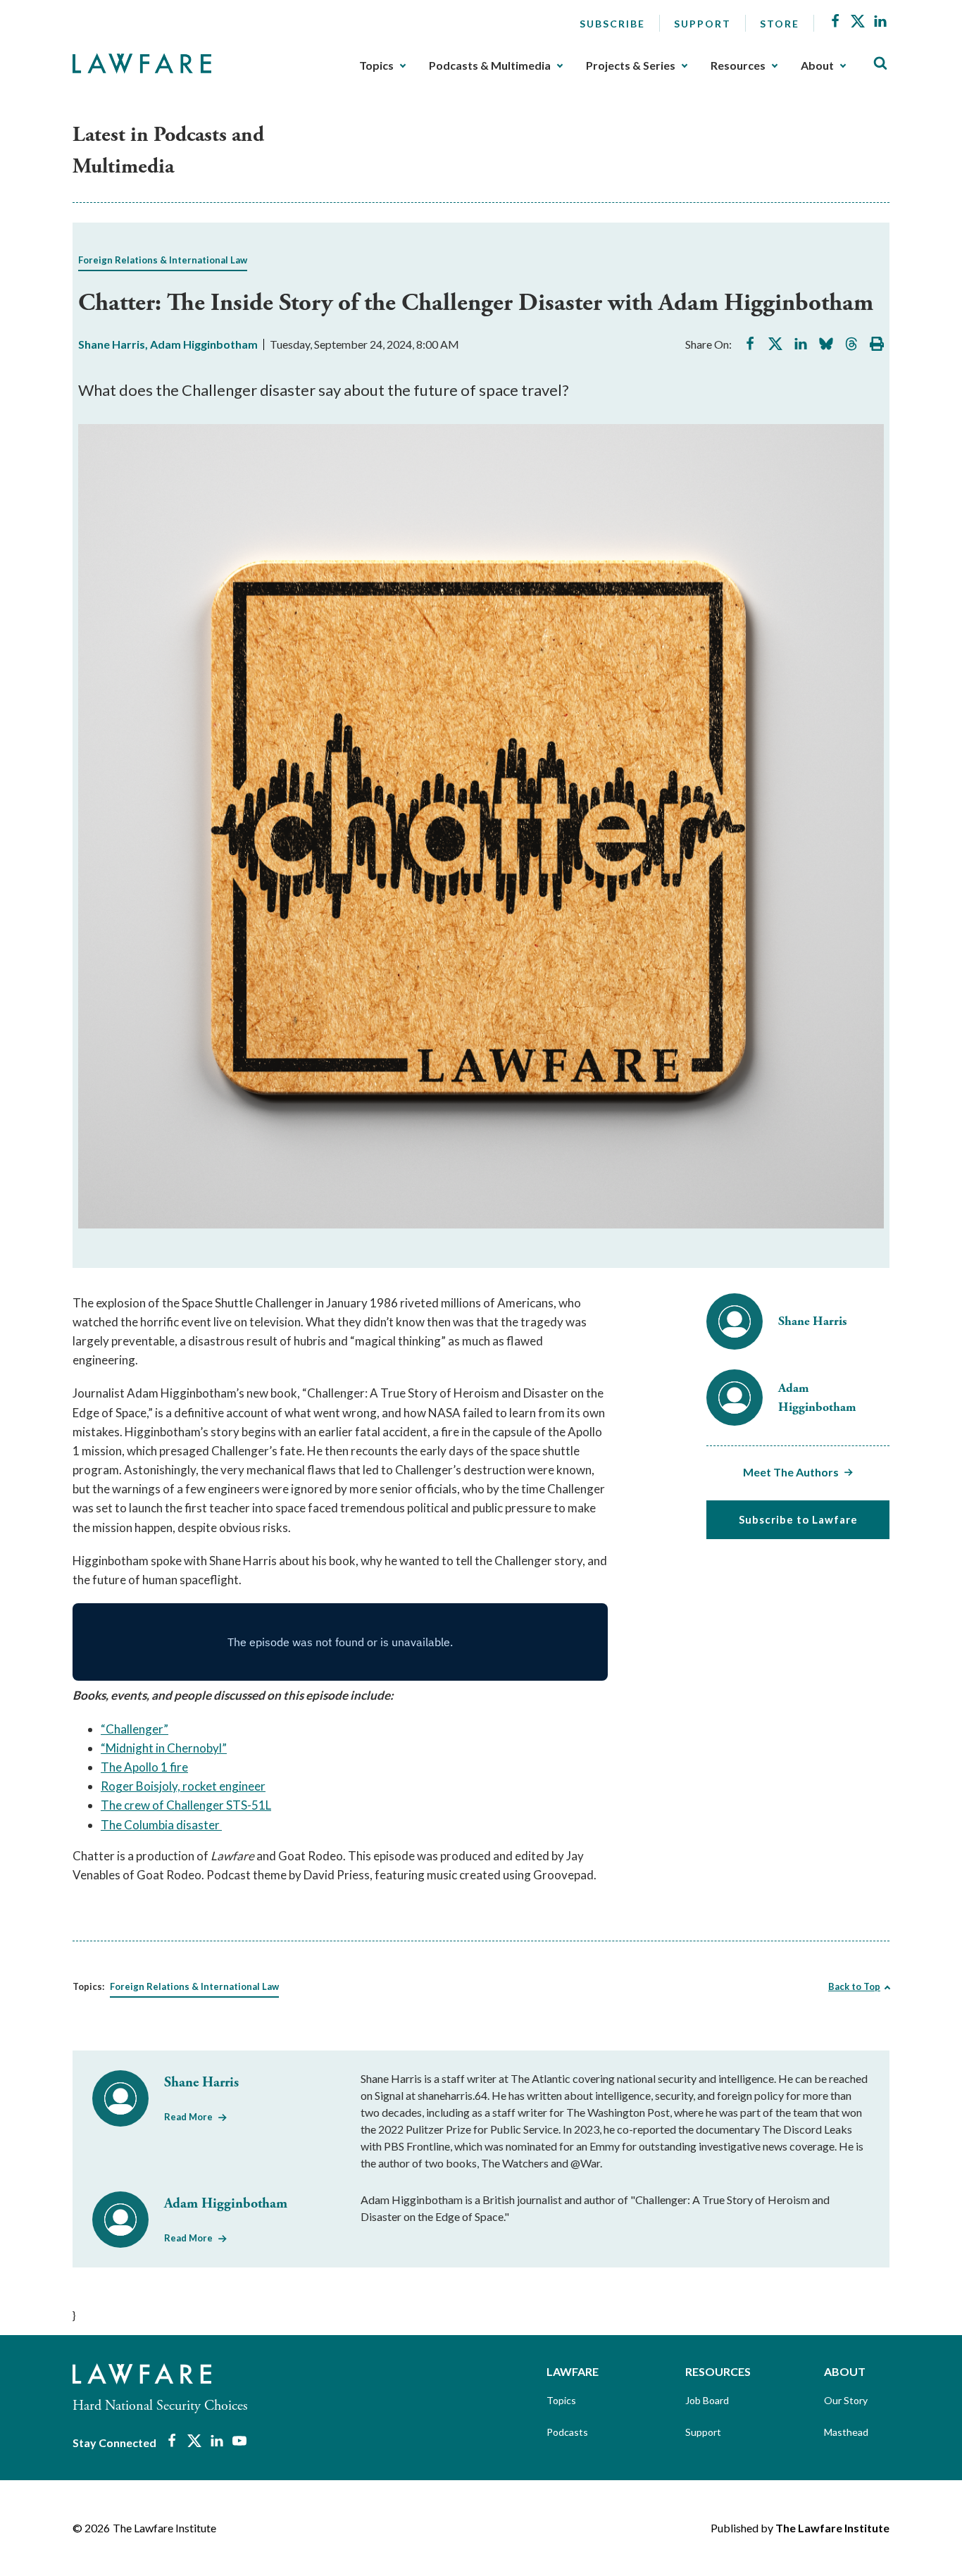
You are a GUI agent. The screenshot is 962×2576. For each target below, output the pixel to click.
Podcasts (567, 2432)
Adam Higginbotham (204, 344)
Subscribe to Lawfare (798, 1519)
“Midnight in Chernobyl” (164, 1748)
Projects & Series (631, 66)
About (817, 66)
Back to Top (854, 1986)
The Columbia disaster (161, 1825)
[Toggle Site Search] (880, 64)
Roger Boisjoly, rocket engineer (183, 1786)
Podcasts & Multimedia (490, 66)
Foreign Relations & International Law (163, 260)
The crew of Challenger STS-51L (186, 1805)
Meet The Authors (791, 1472)
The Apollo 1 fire (144, 1767)
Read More (188, 2117)
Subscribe (612, 24)
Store (780, 24)
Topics (376, 66)
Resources (738, 66)
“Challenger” (135, 1729)
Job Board (707, 2400)
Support (702, 24)
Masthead (846, 2432)
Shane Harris (112, 344)
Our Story (846, 2400)
